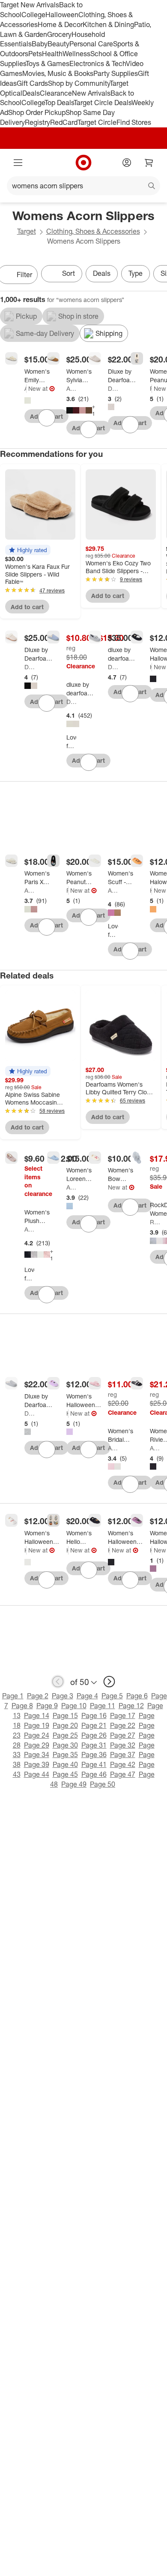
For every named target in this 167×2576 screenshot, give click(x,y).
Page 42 (123, 1764)
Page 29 (37, 1745)
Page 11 (103, 1706)
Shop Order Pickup (37, 112)
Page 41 (94, 1764)
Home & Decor (60, 24)
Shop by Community (79, 83)
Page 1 (13, 1696)
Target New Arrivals (30, 5)
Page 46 (94, 1774)
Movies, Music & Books (58, 73)
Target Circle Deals (103, 103)
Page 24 (37, 1735)
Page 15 (65, 1715)
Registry (37, 122)
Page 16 (94, 1715)
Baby (40, 44)
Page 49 (74, 1784)
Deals (31, 93)
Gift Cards (32, 83)
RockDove (155, 1222)
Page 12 (131, 1706)
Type (136, 273)
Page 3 (63, 1696)
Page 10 (74, 1706)
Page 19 (37, 1725)
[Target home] (83, 163)
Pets (35, 54)
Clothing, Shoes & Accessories (93, 231)
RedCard (64, 122)
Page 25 (65, 1735)
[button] (28, 550)
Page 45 (65, 1774)
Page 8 (22, 1706)
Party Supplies (116, 73)
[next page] (109, 1682)
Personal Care (91, 44)
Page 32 (123, 1745)
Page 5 (112, 1696)
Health (52, 54)
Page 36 (94, 1755)
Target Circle (97, 122)
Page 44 (37, 1774)
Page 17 (123, 1715)
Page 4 (87, 1696)
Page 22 (123, 1725)
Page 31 (94, 1745)
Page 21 (94, 1725)
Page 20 (65, 1725)
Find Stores (134, 122)
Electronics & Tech (98, 63)
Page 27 (123, 1735)
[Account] (127, 163)
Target (27, 231)
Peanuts (151, 388)
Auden (25, 388)
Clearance (56, 93)
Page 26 (94, 1735)
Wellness (76, 54)
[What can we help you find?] (83, 186)
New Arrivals (91, 93)
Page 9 (47, 1706)
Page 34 (37, 1755)
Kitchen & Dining (108, 24)
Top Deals (59, 103)
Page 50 (103, 1784)
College (33, 15)
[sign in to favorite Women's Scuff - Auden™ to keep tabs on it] (130, 951)
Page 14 (37, 1715)
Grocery (59, 34)
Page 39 (37, 1764)
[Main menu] (18, 163)
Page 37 (123, 1755)
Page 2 (38, 1696)
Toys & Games (48, 63)
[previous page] (58, 1682)
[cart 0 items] (149, 163)
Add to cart (27, 607)
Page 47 (123, 1774)
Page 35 (65, 1755)
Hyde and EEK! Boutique (151, 667)
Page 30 (65, 1745)
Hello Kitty (67, 1550)
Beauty (58, 44)
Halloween (62, 15)
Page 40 (65, 1764)
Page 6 (137, 1696)
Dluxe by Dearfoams (113, 388)
